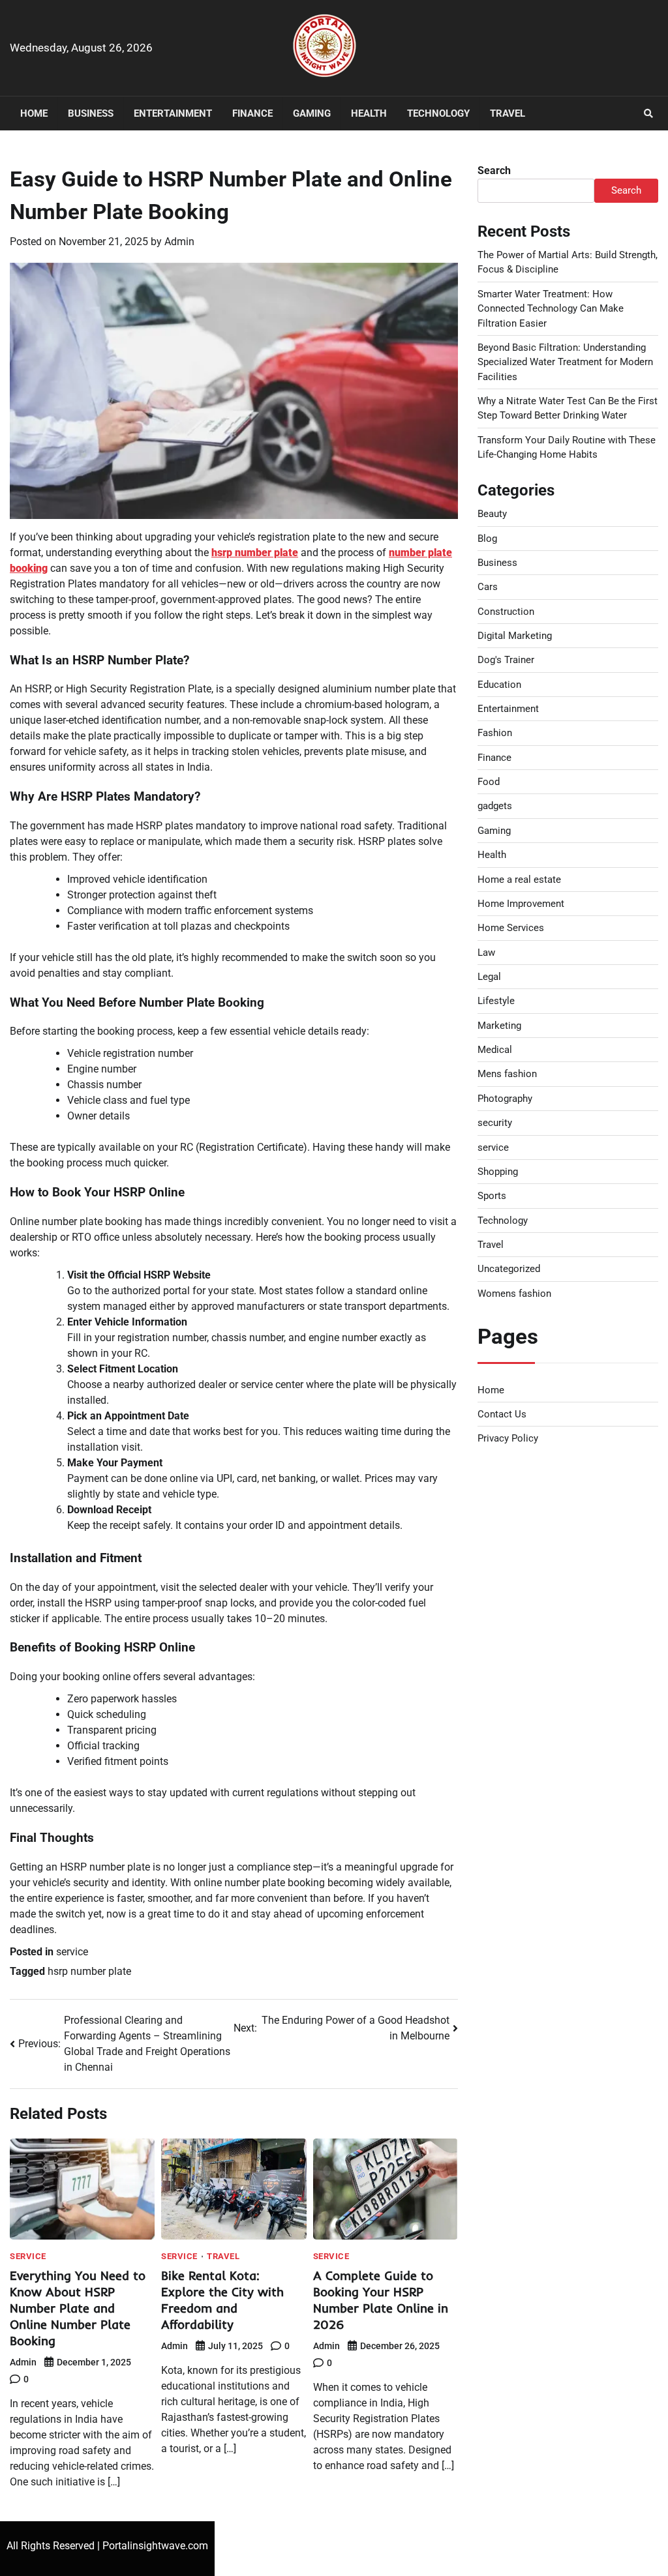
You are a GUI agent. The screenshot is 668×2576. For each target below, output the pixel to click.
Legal (489, 977)
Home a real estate (519, 880)
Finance (252, 113)
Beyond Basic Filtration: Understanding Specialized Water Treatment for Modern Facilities (565, 362)
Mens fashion (507, 1074)
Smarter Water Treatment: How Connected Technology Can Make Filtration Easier (551, 309)
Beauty (492, 514)
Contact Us (502, 1414)
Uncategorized (509, 1269)
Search (494, 170)
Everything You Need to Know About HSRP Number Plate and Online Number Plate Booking (78, 2308)
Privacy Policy (508, 1438)
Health (369, 113)
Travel (508, 113)
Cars (488, 587)
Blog (487, 539)
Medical (495, 1050)
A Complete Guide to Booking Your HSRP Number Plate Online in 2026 (381, 2300)
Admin (179, 242)
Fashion (495, 733)
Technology (438, 113)
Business (91, 113)
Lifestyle (496, 1001)
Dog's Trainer (506, 660)
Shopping (498, 1172)
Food (489, 782)
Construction (506, 612)
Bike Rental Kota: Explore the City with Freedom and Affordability (222, 2300)
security (495, 1123)
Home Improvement (521, 904)
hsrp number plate (255, 553)
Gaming (312, 113)
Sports (492, 1196)
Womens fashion (514, 1294)
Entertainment (173, 113)
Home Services (511, 928)
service (72, 1952)
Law (486, 953)
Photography (505, 1099)
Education (499, 685)
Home (34, 113)
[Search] (648, 113)
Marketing (499, 1026)
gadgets (495, 806)
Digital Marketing (515, 636)
